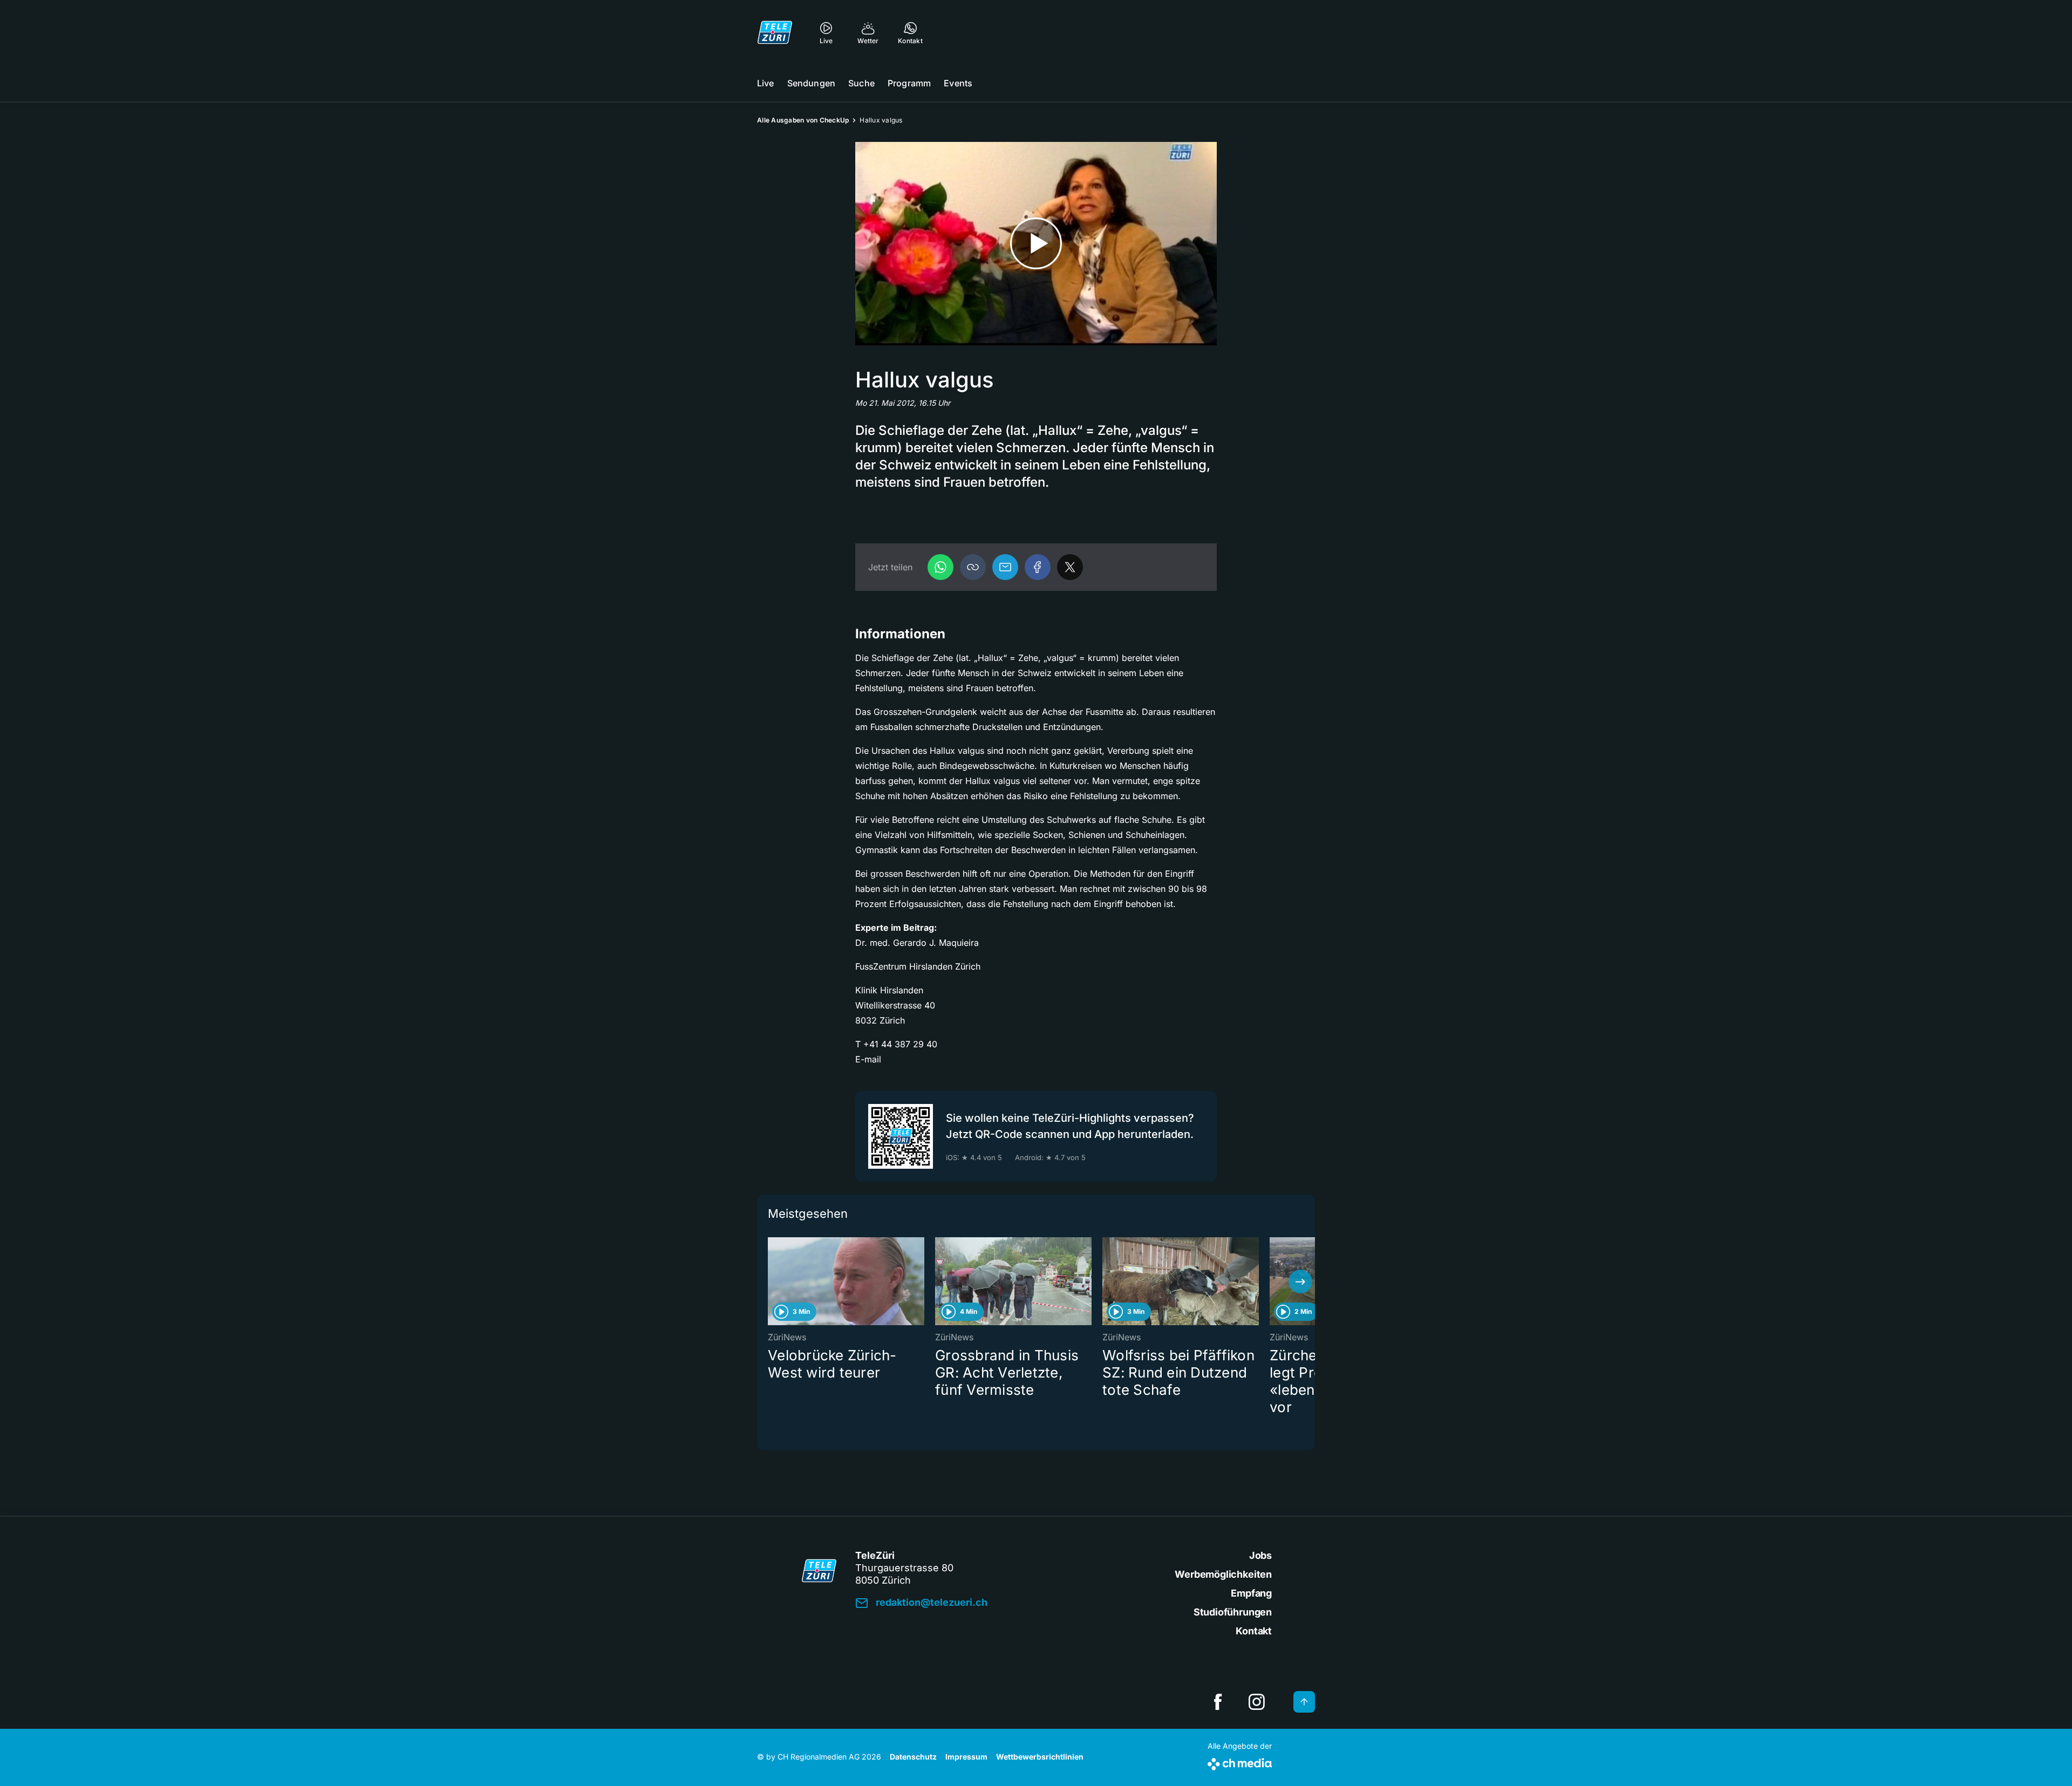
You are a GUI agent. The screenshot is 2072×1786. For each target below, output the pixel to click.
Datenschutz (913, 1757)
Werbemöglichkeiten (1223, 1574)
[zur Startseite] (775, 32)
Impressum (966, 1757)
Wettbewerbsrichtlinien (1040, 1757)
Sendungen (811, 83)
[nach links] (772, 1281)
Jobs (1260, 1555)
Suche (861, 83)
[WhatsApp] (940, 567)
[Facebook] (1038, 567)
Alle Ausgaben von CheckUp (803, 120)
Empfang (1251, 1593)
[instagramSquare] (1257, 1702)
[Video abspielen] (1036, 244)
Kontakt (1254, 1631)
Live (766, 83)
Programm (909, 83)
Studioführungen (1233, 1612)
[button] (973, 567)
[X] (1070, 567)
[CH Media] (1240, 1762)
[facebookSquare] (1218, 1702)
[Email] (1005, 567)
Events (958, 83)
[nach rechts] (1300, 1281)
